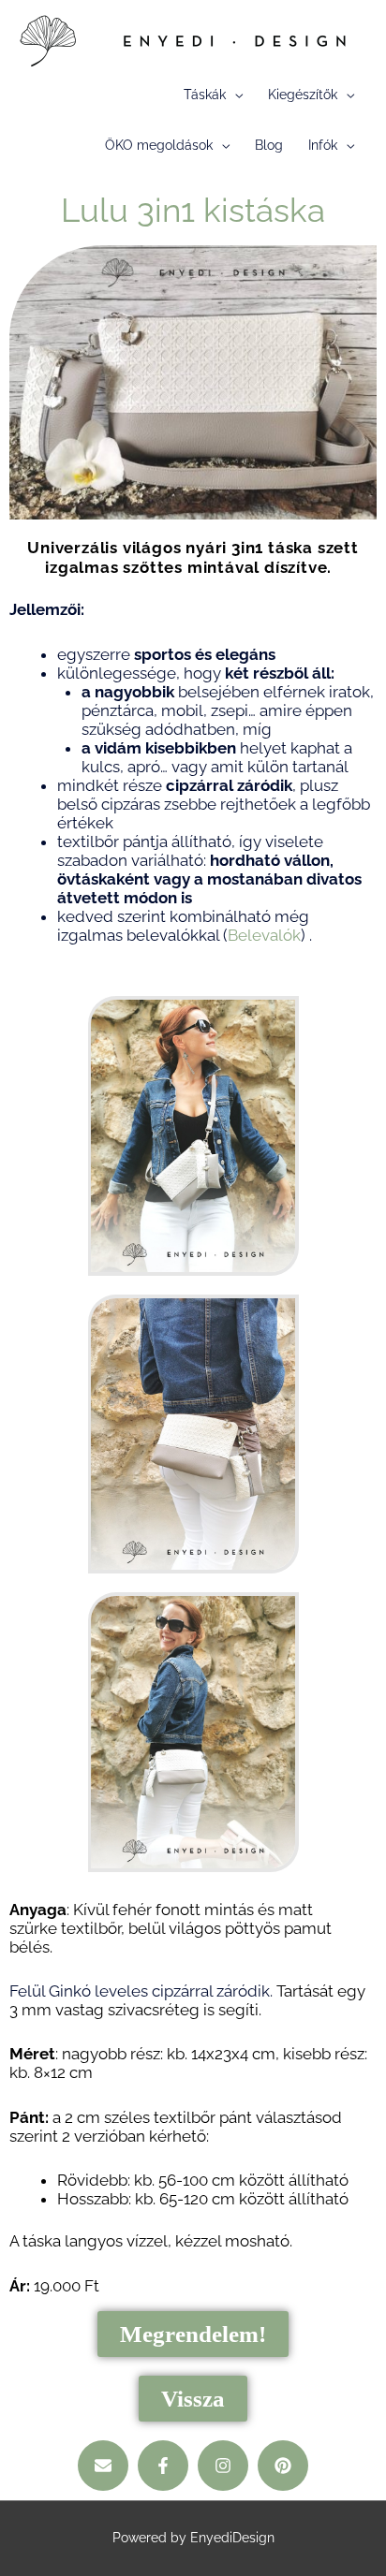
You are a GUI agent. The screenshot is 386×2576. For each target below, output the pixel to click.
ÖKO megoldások (159, 145)
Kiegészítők (303, 95)
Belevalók (264, 935)
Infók (323, 145)
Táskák (205, 95)
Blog (269, 145)
